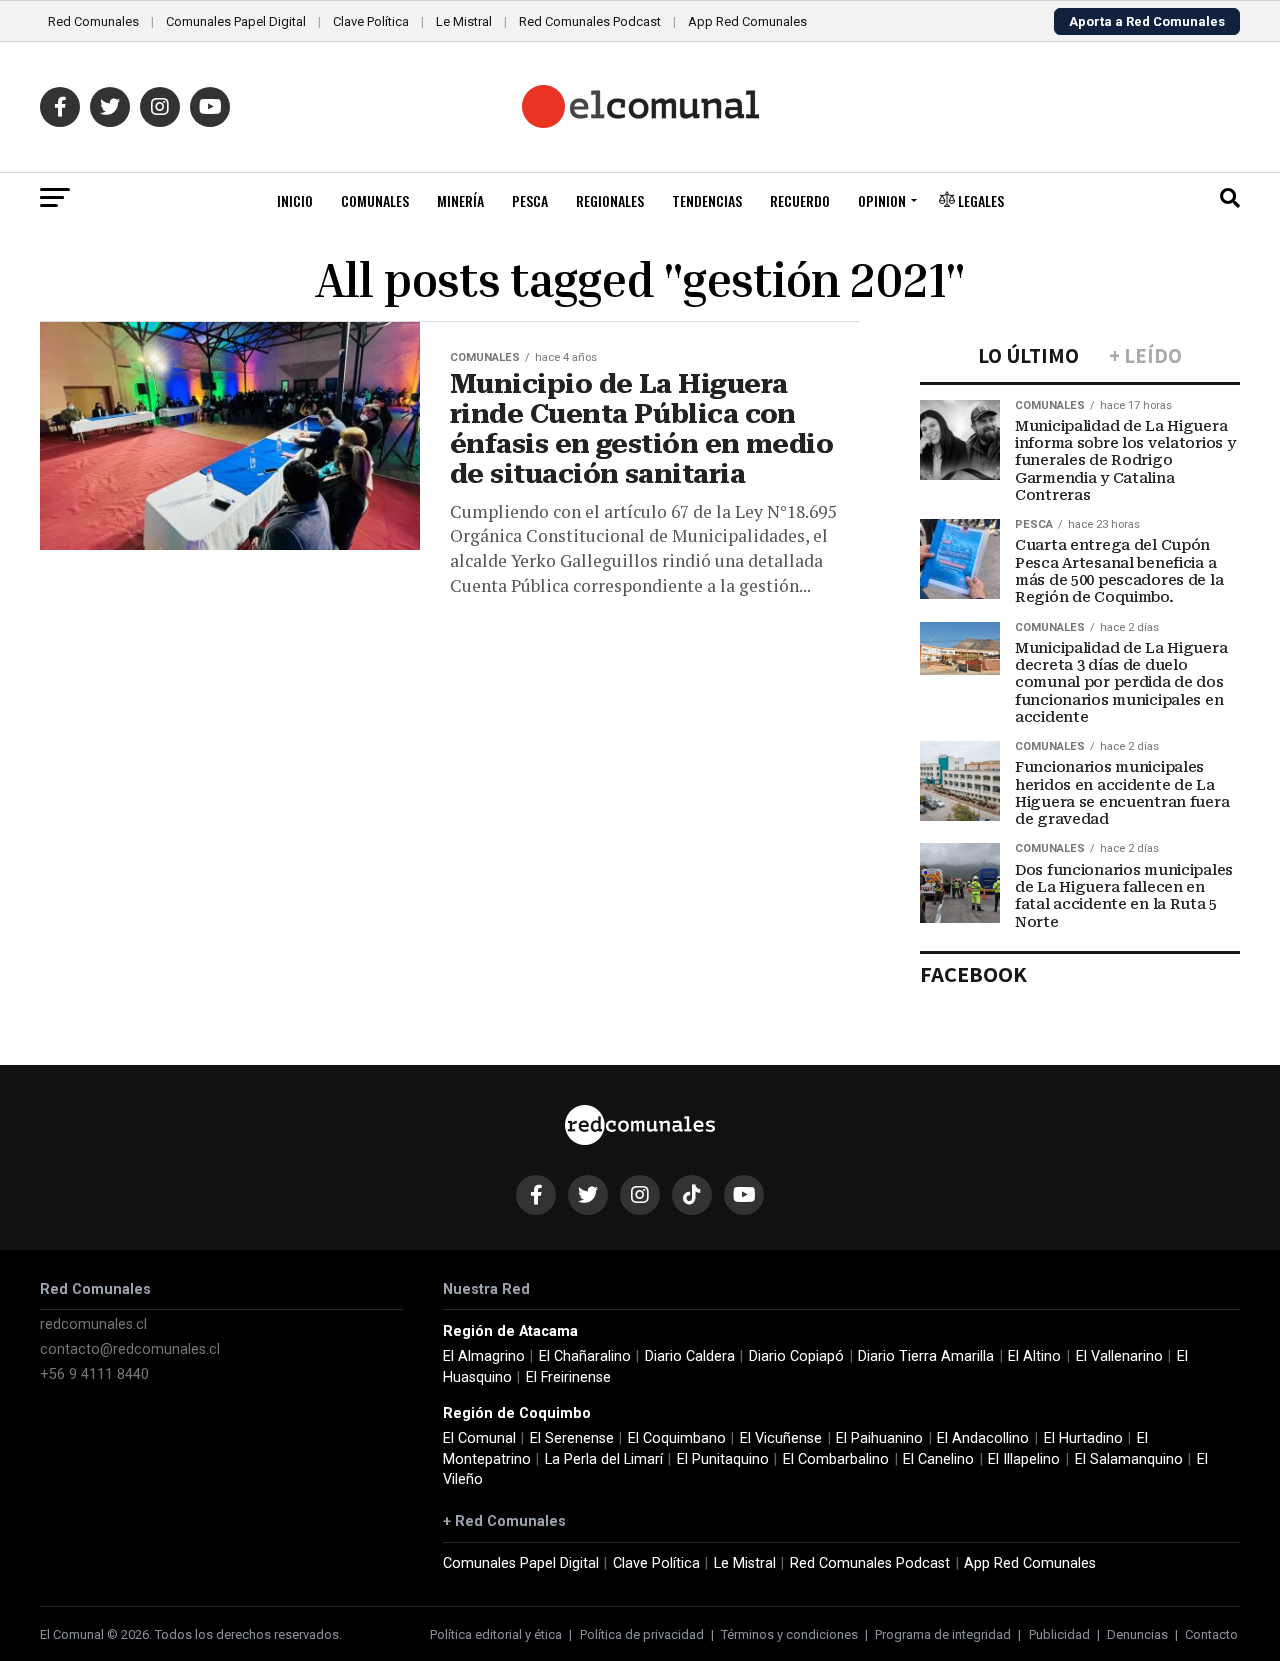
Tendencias (707, 200)
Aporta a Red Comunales (1147, 21)
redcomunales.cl (93, 1324)
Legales (979, 200)
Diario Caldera (690, 1356)
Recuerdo (800, 200)
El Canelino (938, 1459)
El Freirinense (568, 1377)
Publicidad (1059, 1634)
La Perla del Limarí (604, 1459)
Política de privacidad (642, 1634)
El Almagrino (484, 1356)
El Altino (1034, 1356)
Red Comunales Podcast (590, 21)
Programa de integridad (943, 1634)
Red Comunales (93, 21)
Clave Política (371, 21)
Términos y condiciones (789, 1634)
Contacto (1211, 1634)
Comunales (375, 200)
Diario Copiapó (796, 1356)
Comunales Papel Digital (236, 21)
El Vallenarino (1119, 1356)
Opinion (882, 200)
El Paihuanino (879, 1438)
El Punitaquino (723, 1459)
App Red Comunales (747, 21)
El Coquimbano (677, 1438)
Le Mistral (464, 21)
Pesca (530, 200)
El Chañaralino (585, 1356)
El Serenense (572, 1438)
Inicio (295, 200)
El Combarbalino (836, 1459)
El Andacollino (983, 1438)
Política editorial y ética (496, 1634)
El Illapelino (1024, 1459)
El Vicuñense (781, 1438)
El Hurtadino (1083, 1438)
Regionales (610, 200)
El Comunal (479, 1438)
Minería (460, 200)
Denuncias (1137, 1634)
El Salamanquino (1129, 1459)
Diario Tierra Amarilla (926, 1356)
